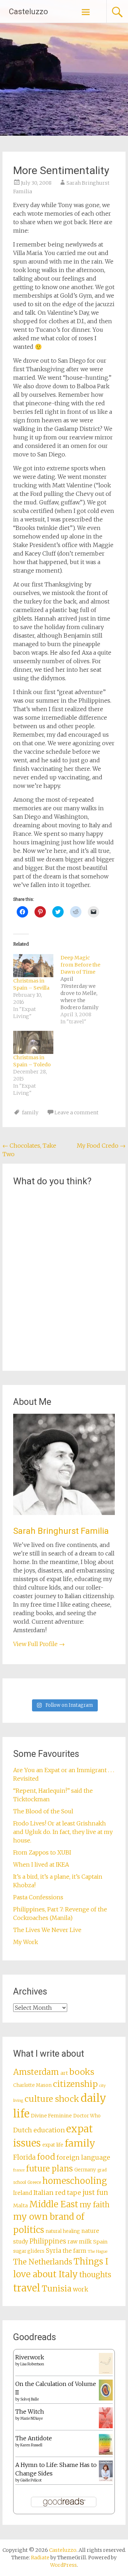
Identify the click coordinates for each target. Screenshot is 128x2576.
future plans (49, 2169)
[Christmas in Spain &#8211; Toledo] (33, 1042)
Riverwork (30, 2357)
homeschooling (75, 2181)
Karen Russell (31, 2445)
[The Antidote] (106, 2453)
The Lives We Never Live (47, 1930)
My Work (26, 1942)
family (30, 1113)
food (46, 2157)
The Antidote (34, 2438)
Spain (100, 2242)
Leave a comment (76, 1113)
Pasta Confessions (38, 1897)
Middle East (54, 2204)
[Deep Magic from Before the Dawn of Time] (84, 990)
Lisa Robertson (32, 2364)
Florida (24, 2157)
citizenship (75, 2084)
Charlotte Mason (32, 2085)
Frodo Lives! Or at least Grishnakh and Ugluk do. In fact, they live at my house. (63, 1832)
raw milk (80, 2242)
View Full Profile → (39, 1644)
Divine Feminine (51, 2116)
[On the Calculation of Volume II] (106, 2398)
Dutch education (39, 2130)
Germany (85, 2170)
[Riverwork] (106, 2372)
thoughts (95, 2275)
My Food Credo (101, 1146)
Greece (34, 2182)
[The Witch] (106, 2426)
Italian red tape (57, 2193)
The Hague (98, 2252)
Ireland (23, 2193)
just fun (95, 2192)
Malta (20, 2206)
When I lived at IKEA (41, 1865)
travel (27, 2288)
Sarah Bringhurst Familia (61, 1531)
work (81, 2289)
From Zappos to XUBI (42, 1852)
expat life (53, 2145)
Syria (54, 2251)
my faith (95, 2205)
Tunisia (57, 2289)
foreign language (83, 2158)
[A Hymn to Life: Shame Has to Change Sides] (106, 2479)
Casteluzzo (28, 12)
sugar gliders (29, 2251)
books (82, 2072)
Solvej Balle (30, 2399)
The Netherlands (43, 2262)
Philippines (48, 2241)
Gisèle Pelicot (31, 2480)
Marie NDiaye (31, 2418)
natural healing (63, 2231)
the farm (74, 2251)
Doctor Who (87, 2116)
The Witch (30, 2412)
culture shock (52, 2099)
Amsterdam (36, 2072)
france (19, 2170)
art (64, 2073)
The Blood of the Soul (43, 1811)
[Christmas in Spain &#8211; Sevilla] (33, 965)
